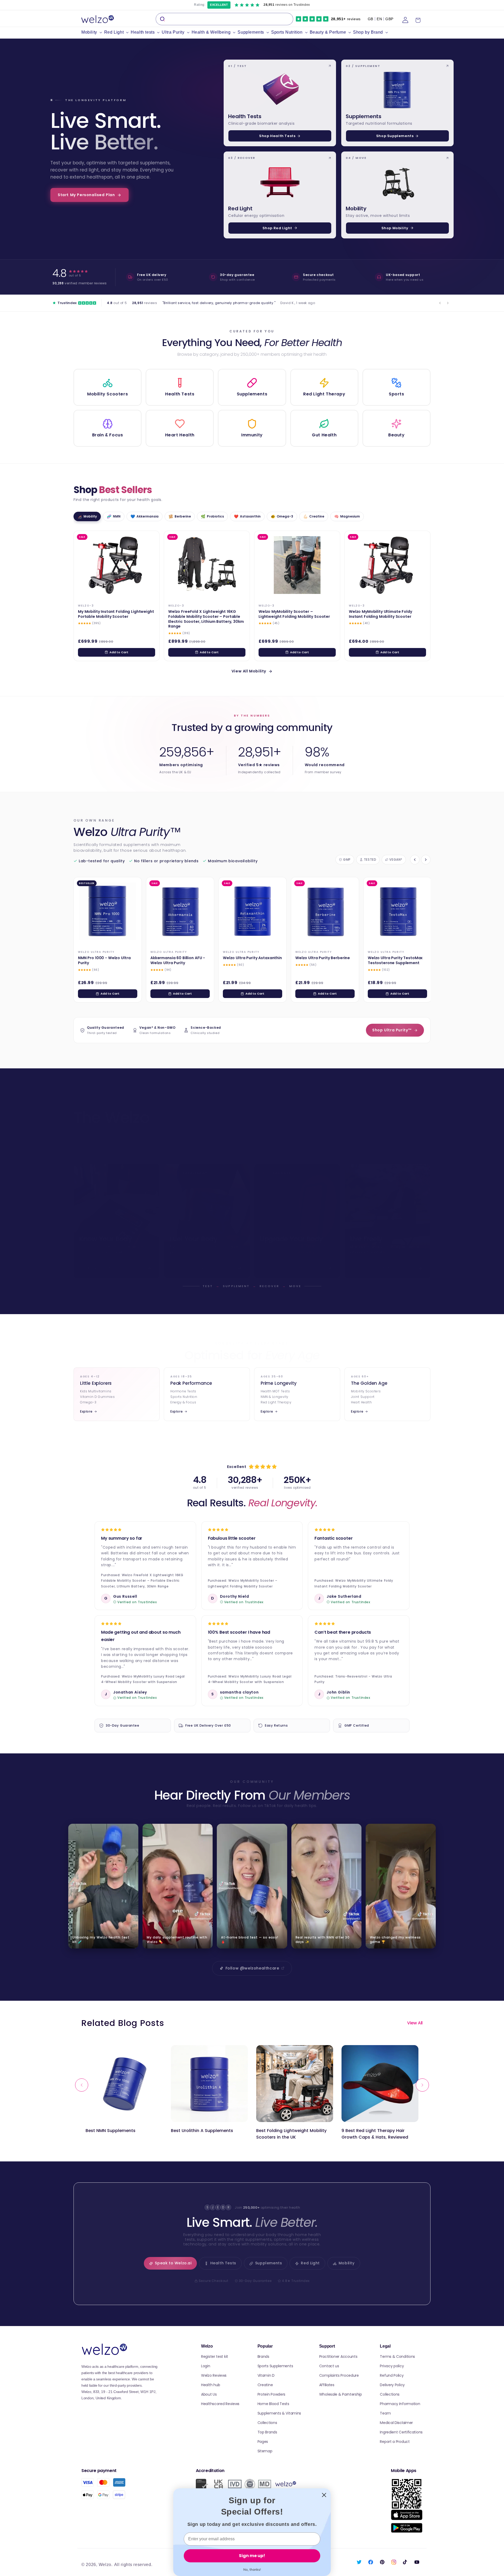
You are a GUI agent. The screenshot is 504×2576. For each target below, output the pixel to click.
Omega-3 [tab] (282, 516)
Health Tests (223, 2263)
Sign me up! (252, 2556)
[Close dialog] (324, 2495)
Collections (267, 2423)
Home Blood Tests (273, 2404)
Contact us (329, 2366)
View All (415, 2023)
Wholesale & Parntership (341, 2394)
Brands (263, 2356)
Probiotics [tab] (212, 516)
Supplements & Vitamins (279, 2413)
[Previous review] (440, 303)
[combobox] (224, 19)
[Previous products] (415, 860)
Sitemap (265, 2451)
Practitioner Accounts (338, 2356)
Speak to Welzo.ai (173, 2263)
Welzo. (106, 2565)
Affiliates (327, 2385)
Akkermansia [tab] (145, 516)
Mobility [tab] (87, 516)
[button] (93, 32)
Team (385, 2413)
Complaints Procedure (339, 2375)
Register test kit (215, 2356)
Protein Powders (272, 2394)
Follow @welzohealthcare (252, 1968)
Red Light (310, 2263)
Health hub (211, 2385)
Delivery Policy (392, 2385)
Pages (263, 2442)
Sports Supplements (275, 2366)
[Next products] (426, 860)
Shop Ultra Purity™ (392, 1030)
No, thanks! (252, 2570)
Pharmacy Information (400, 2404)
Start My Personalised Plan (86, 195)
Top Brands (267, 2432)
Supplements (269, 2263)
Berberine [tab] (180, 516)
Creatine (265, 2385)
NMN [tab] (114, 516)
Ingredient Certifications (401, 2432)
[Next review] (448, 303)
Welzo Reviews (214, 2375)
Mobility (347, 2263)
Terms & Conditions (397, 2356)
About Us (209, 2394)
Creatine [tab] (314, 516)
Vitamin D (266, 2375)
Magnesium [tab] (347, 516)
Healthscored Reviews (220, 2404)
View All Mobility (249, 671)
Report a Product (395, 2442)
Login (206, 2366)
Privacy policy (392, 2366)
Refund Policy (392, 2375)
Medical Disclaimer (396, 2423)
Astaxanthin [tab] (247, 516)
